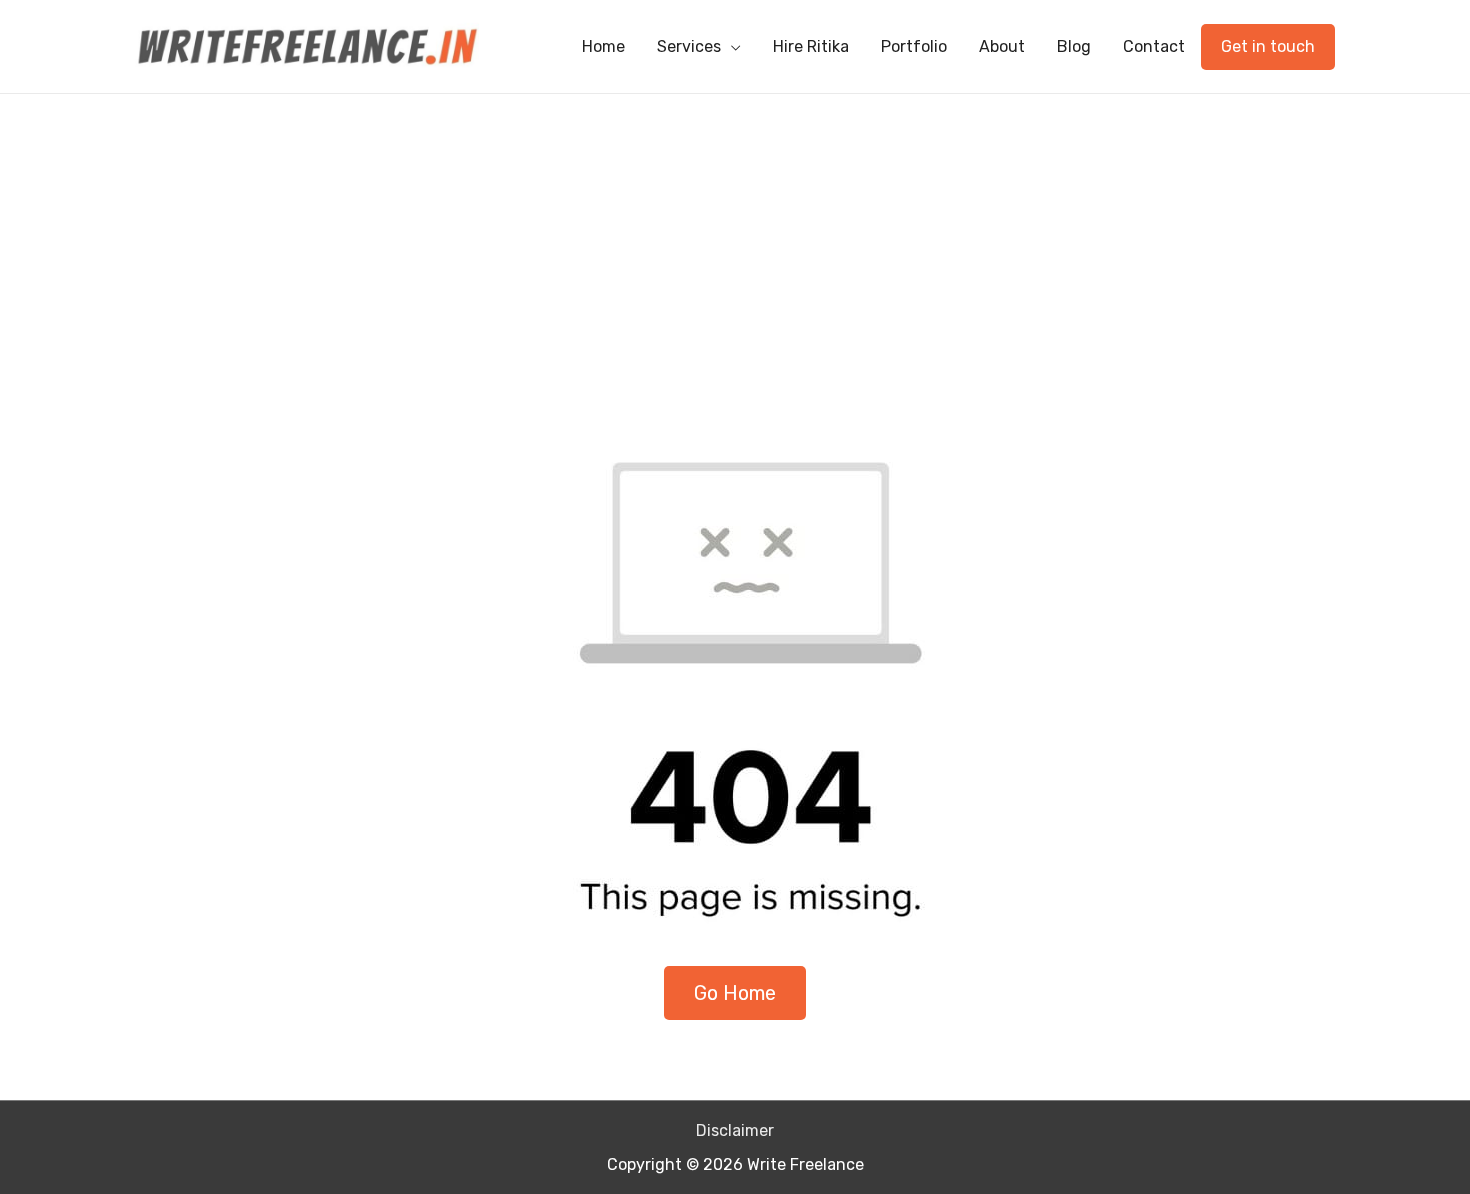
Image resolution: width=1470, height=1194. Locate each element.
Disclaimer (735, 1130)
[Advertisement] (735, 244)
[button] (735, 993)
